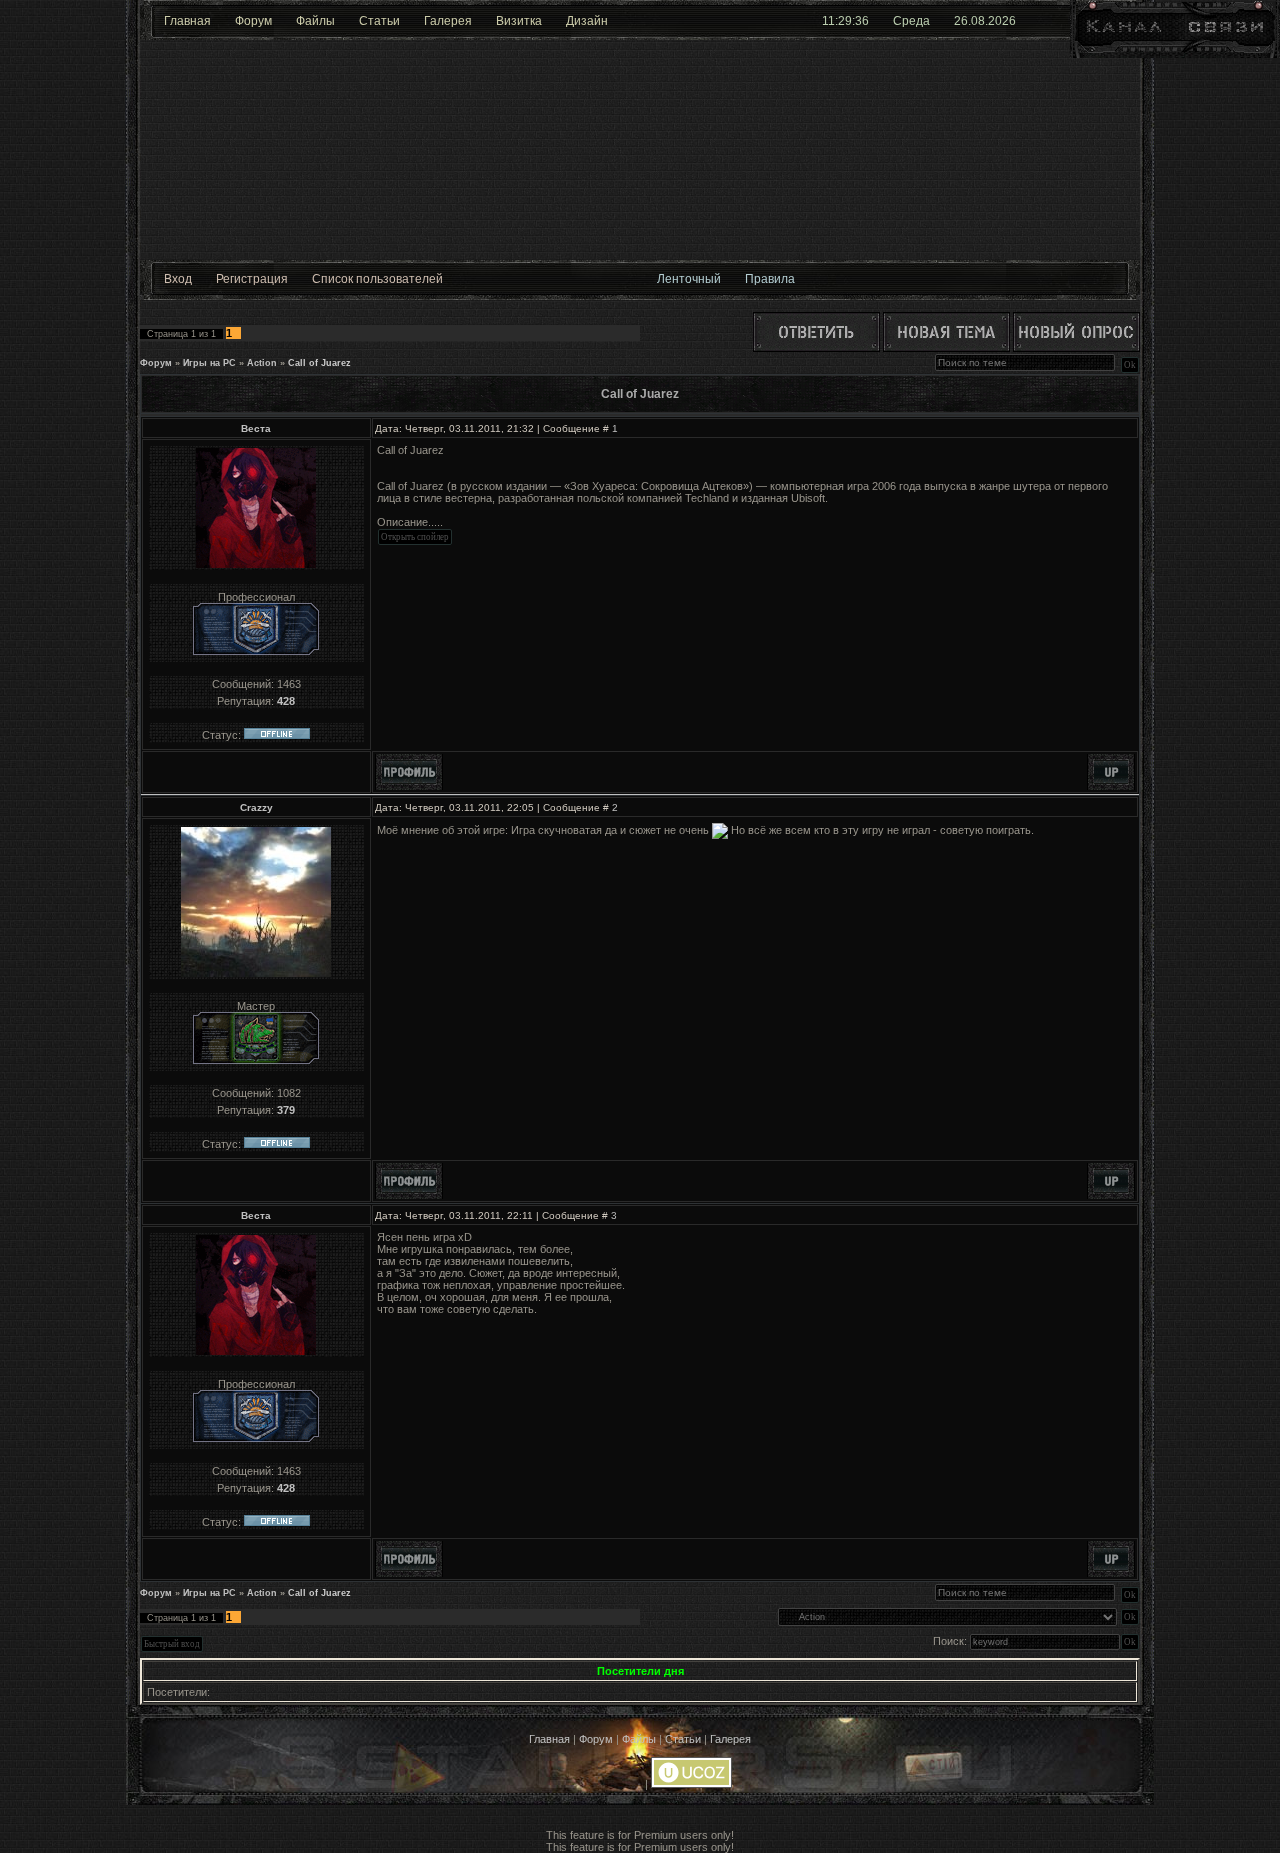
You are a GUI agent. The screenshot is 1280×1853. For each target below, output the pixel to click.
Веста (256, 428)
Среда (911, 21)
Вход (178, 279)
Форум (253, 21)
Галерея (448, 21)
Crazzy (256, 807)
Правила (770, 279)
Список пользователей (377, 279)
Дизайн (587, 21)
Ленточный (689, 279)
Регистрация (252, 279)
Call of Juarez (319, 363)
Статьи (379, 21)
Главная (187, 21)
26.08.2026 (985, 21)
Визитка (519, 21)
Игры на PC (209, 363)
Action (262, 363)
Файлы (315, 21)
